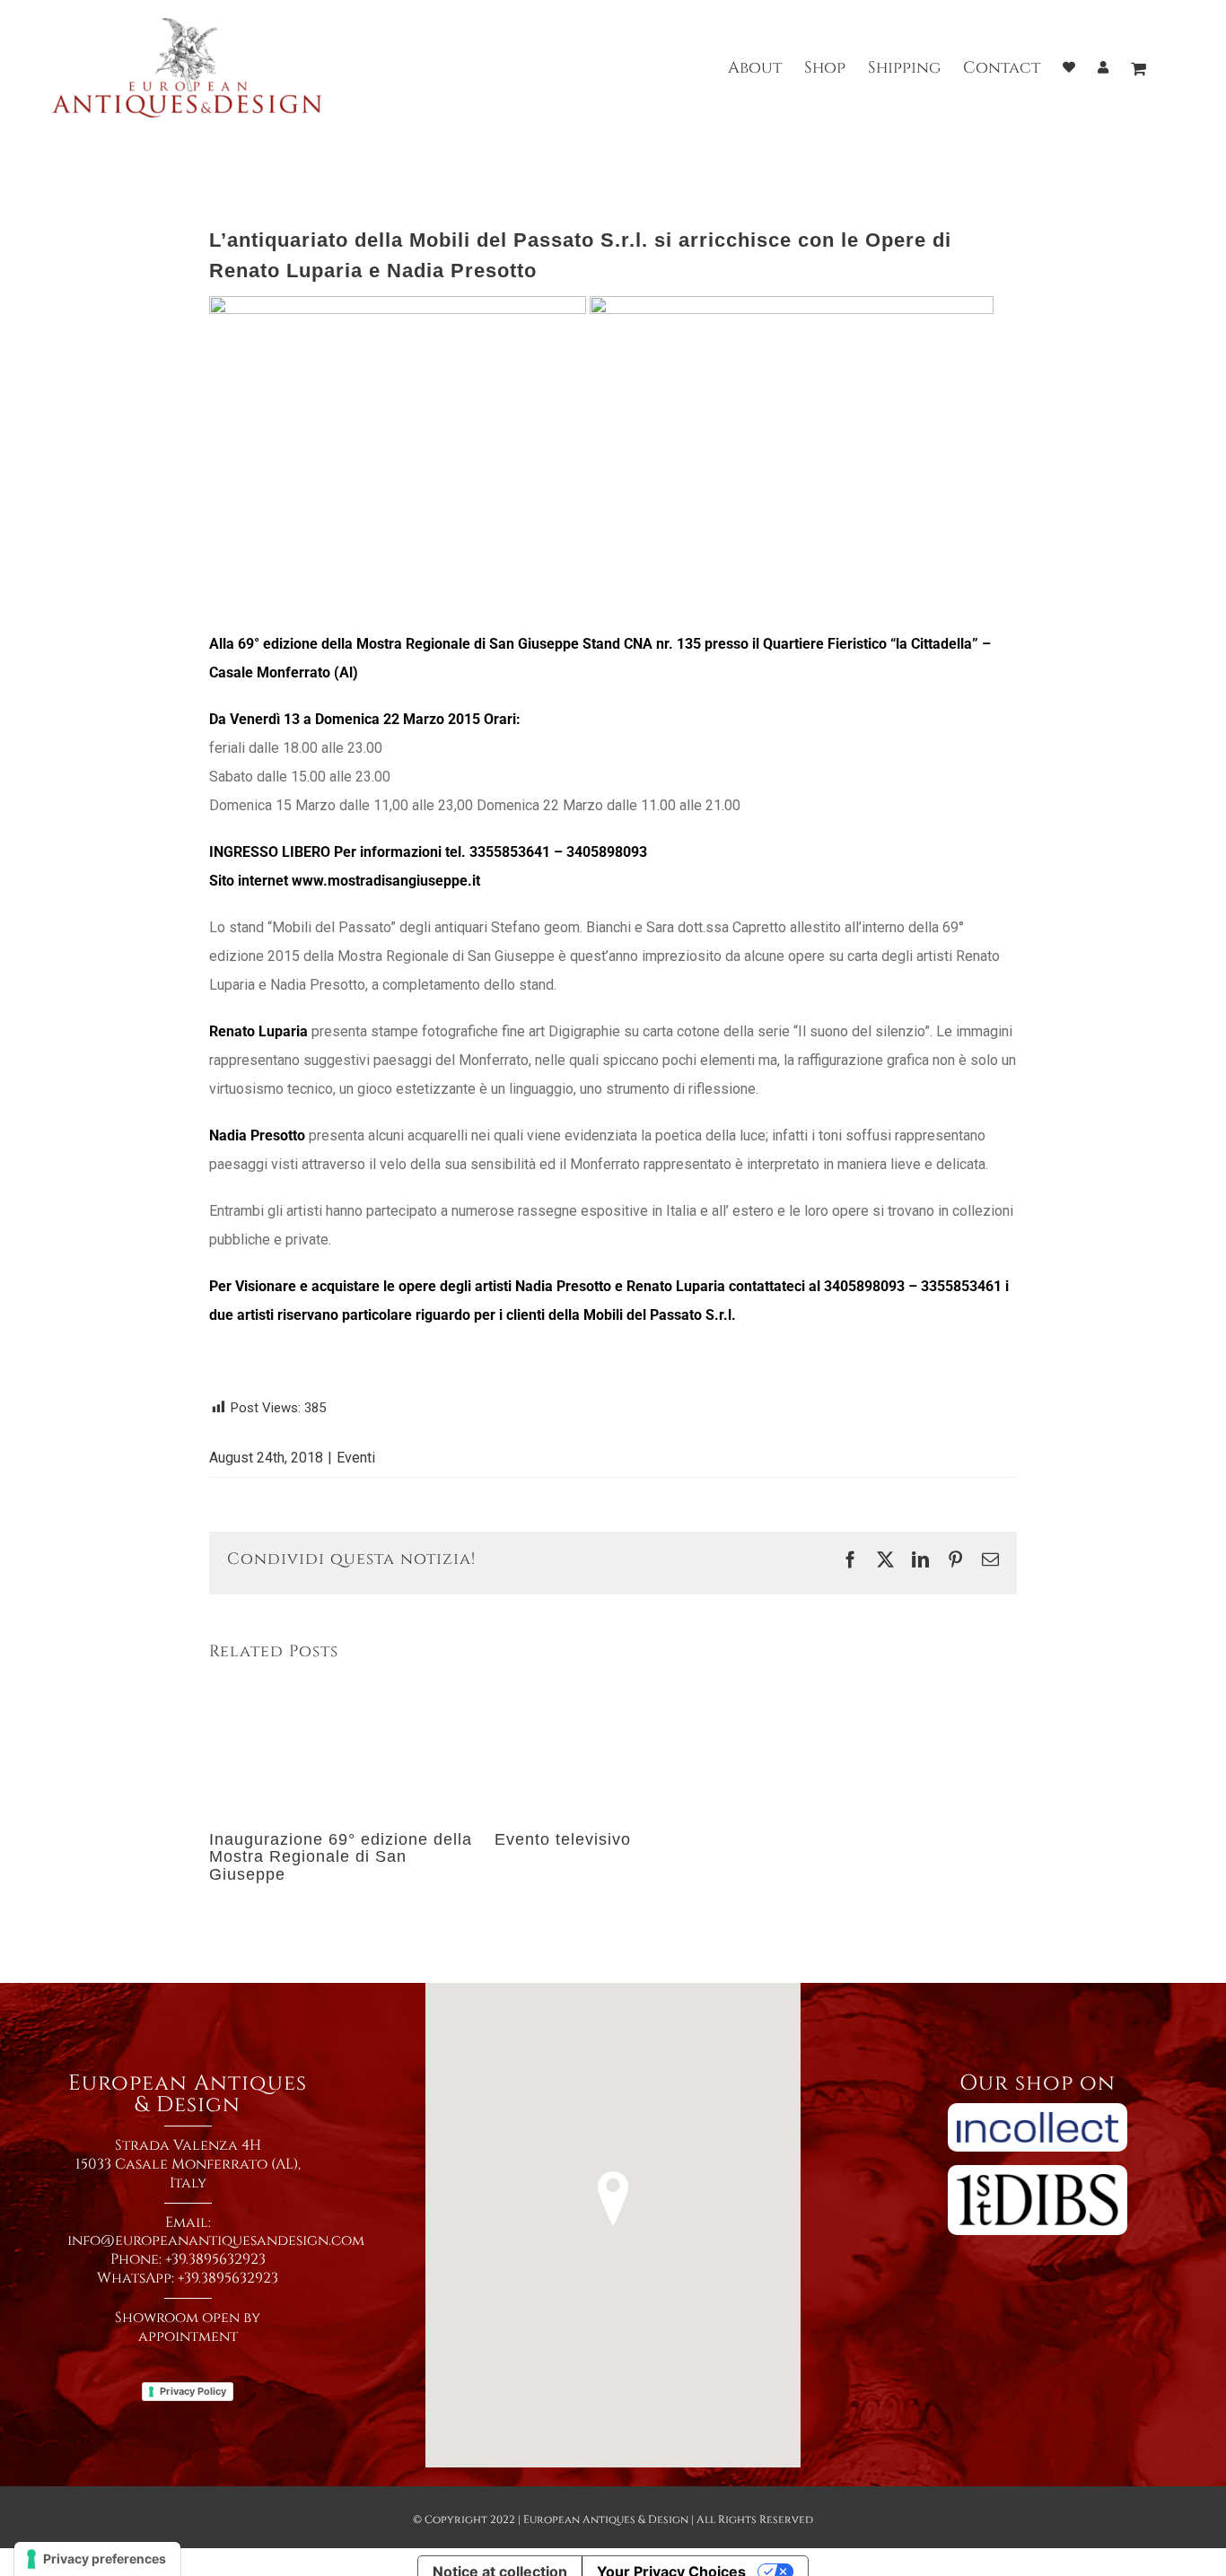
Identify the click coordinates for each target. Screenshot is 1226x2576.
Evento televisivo (563, 1839)
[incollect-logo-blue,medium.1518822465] (1038, 2109)
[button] (613, 2198)
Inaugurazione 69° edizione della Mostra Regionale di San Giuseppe (341, 1857)
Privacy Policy (193, 2391)
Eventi (356, 1458)
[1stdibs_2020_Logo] (1038, 2171)
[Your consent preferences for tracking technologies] (97, 2559)
